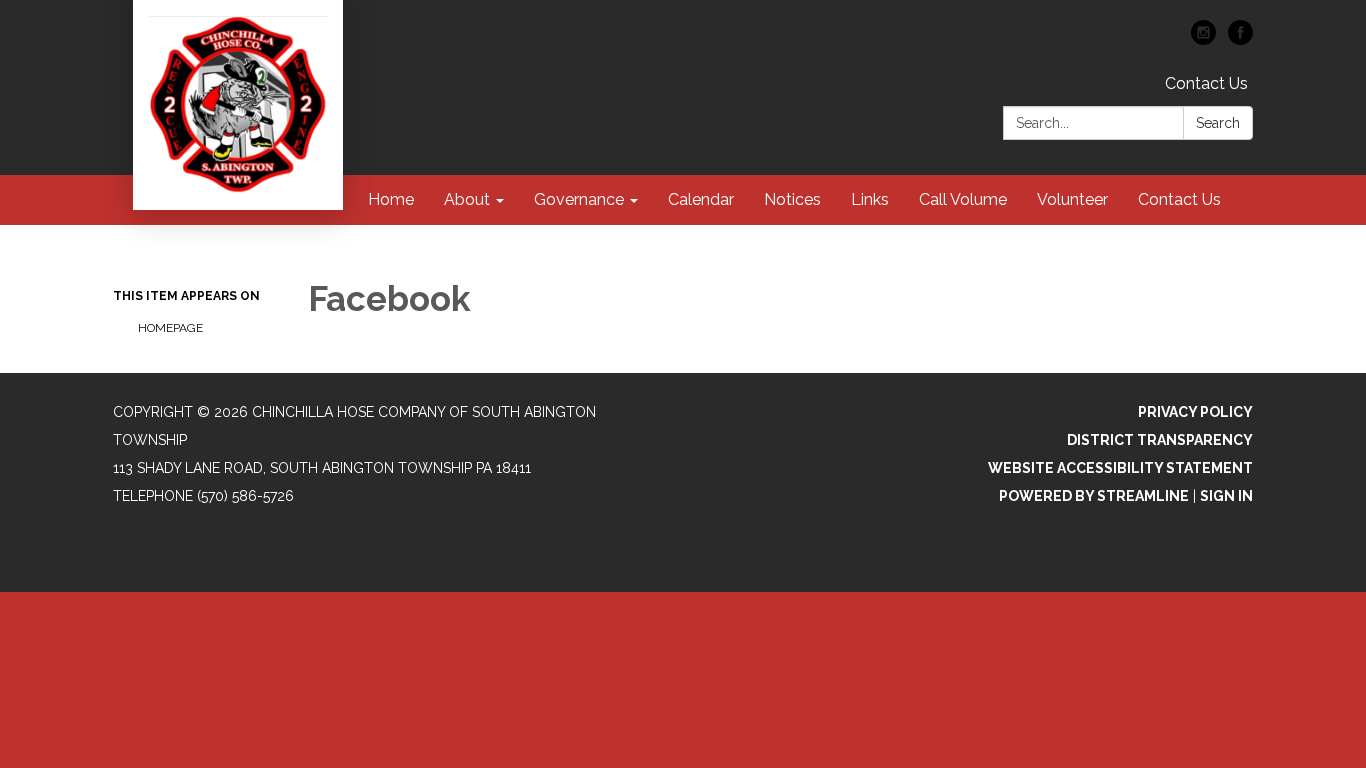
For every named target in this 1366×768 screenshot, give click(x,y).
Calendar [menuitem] (701, 199)
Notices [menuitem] (792, 199)
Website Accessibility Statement (1120, 468)
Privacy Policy (1195, 412)
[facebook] (1240, 39)
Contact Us (1206, 83)
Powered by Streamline (1094, 496)
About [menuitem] (467, 199)
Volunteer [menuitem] (1072, 199)
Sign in (1226, 496)
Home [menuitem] (391, 199)
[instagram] (1203, 39)
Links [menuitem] (870, 199)
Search (1218, 123)
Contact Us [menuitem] (1179, 199)
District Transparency (1160, 440)
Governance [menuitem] (579, 199)
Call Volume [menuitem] (963, 199)
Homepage (170, 328)
